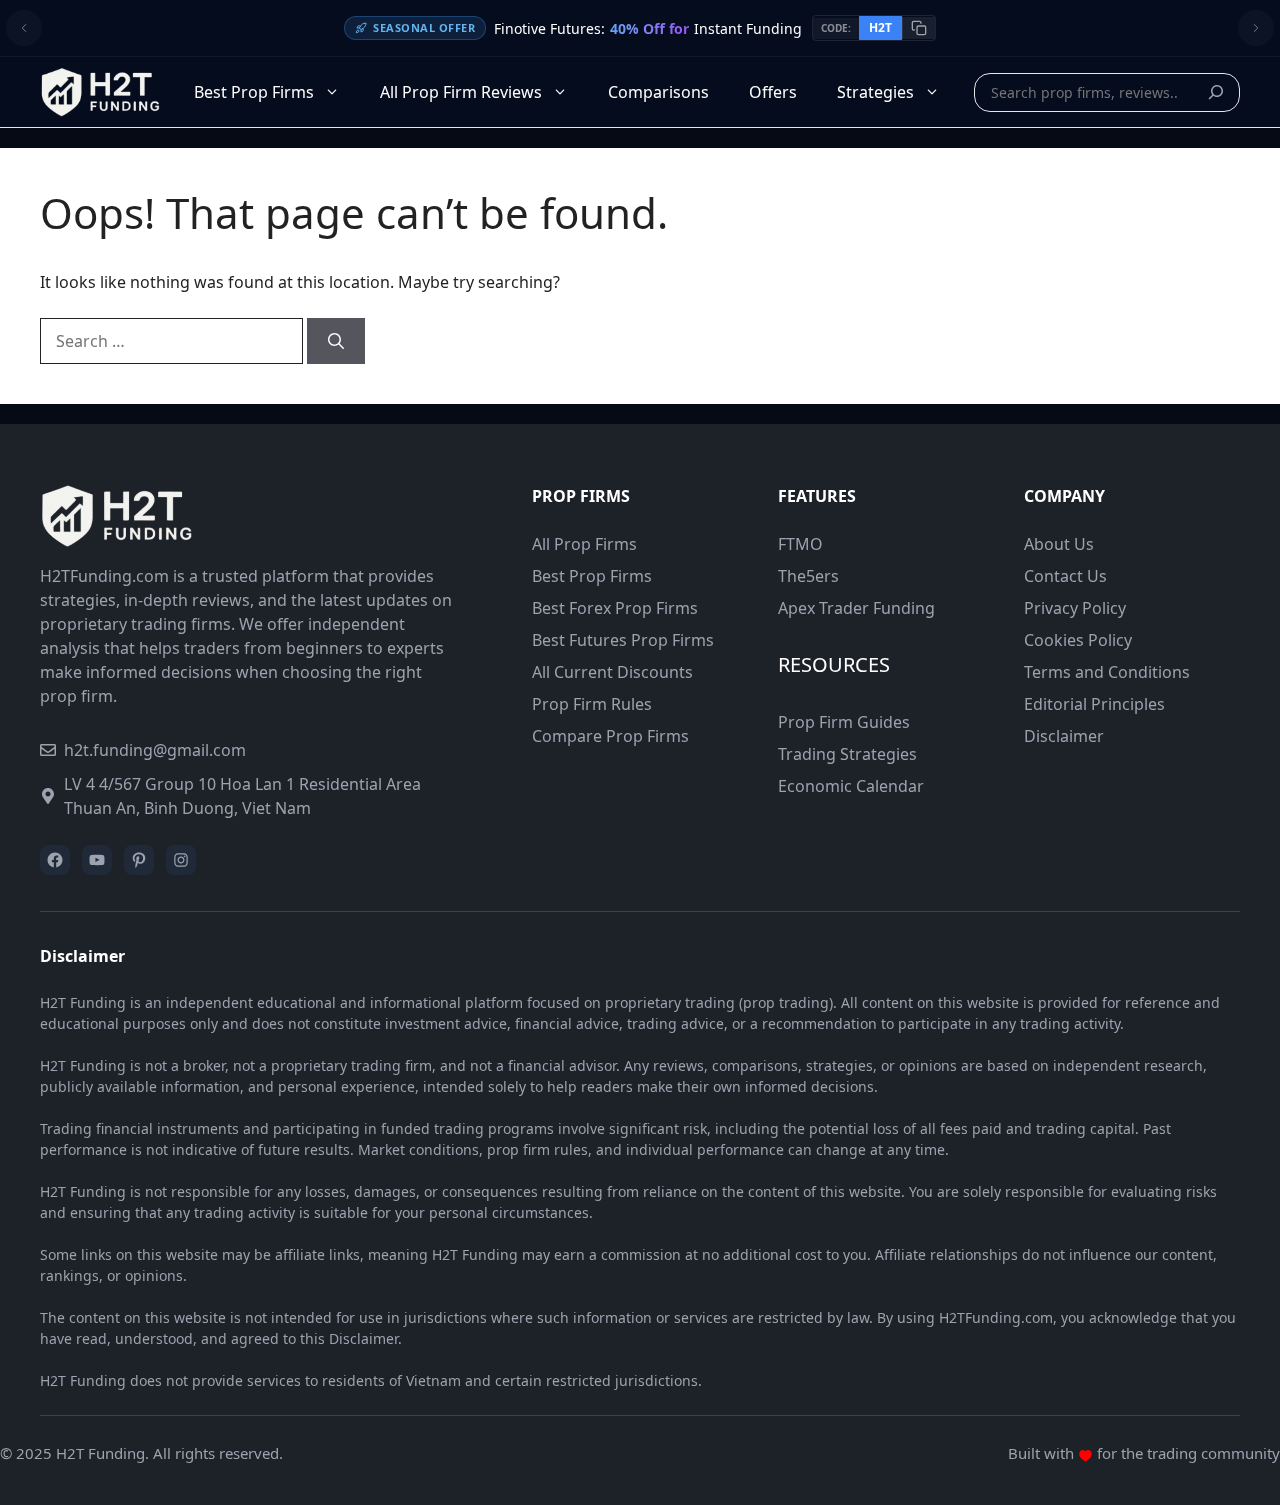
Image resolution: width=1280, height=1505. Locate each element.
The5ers (808, 576)
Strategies (875, 92)
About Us (1059, 544)
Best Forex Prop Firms (615, 608)
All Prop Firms (584, 544)
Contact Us (1065, 576)
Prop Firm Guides (844, 722)
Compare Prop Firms (610, 736)
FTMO (800, 544)
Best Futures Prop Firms (623, 640)
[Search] (1221, 92)
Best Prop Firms (254, 92)
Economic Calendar (851, 786)
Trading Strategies (847, 754)
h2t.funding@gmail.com (155, 750)
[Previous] (24, 28)
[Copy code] (918, 28)
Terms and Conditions (1107, 672)
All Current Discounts (612, 672)
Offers (773, 92)
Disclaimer (1064, 736)
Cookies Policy (1078, 640)
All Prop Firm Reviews (461, 92)
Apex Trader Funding (856, 608)
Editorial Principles (1094, 704)
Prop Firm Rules (592, 704)
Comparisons (658, 92)
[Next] (1256, 28)
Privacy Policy (1075, 608)
